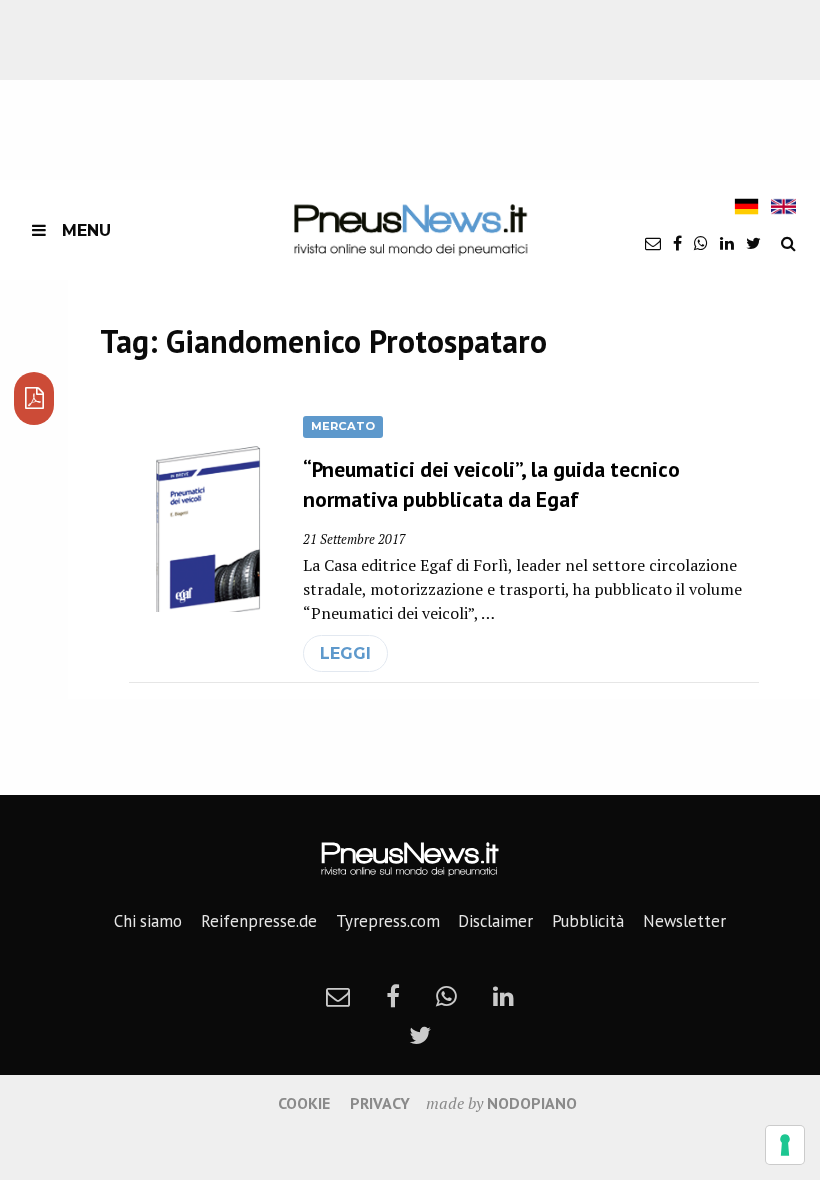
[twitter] (753, 243)
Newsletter (684, 921)
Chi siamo (148, 921)
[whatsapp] (701, 243)
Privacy (380, 1103)
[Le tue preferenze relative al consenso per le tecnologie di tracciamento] (785, 1145)
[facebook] (677, 243)
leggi (345, 653)
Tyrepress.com (388, 921)
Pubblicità (588, 921)
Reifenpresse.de (259, 921)
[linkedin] (727, 243)
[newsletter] (653, 243)
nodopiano (532, 1103)
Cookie (304, 1103)
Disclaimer (495, 921)
